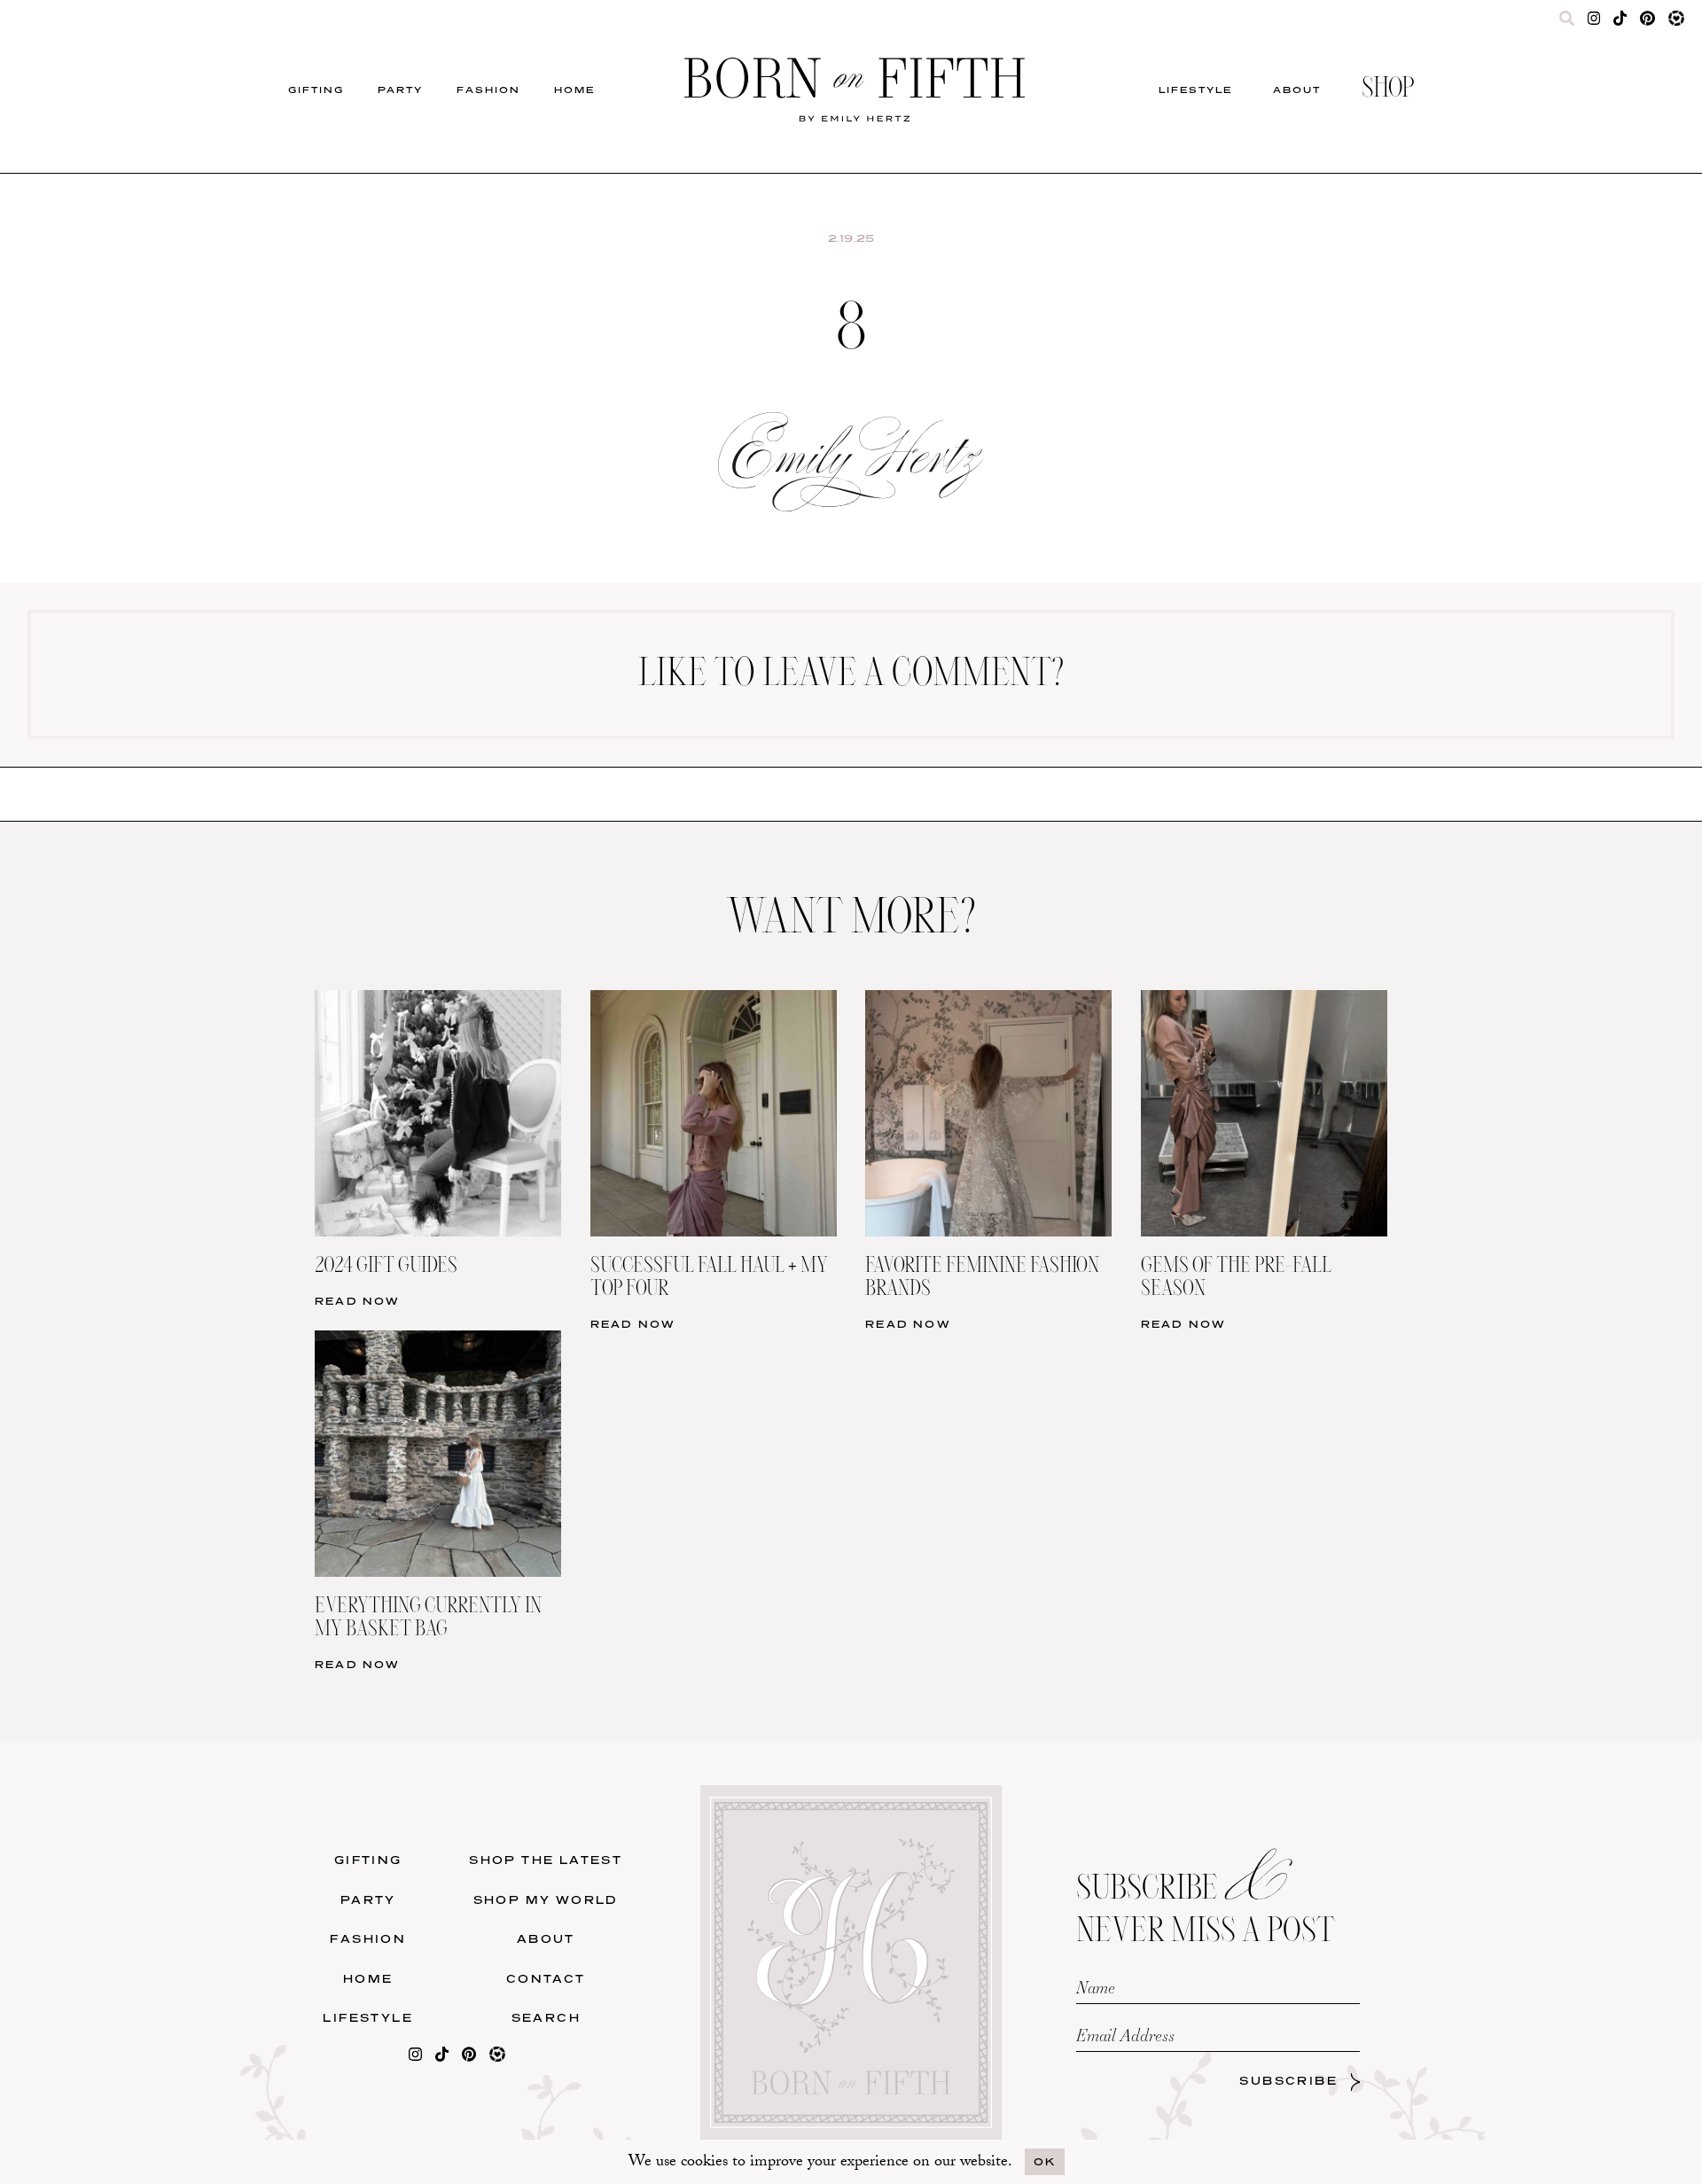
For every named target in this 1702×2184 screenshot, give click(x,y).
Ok (1045, 2161)
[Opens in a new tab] (415, 2058)
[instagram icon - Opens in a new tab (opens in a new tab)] (1594, 22)
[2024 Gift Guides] (438, 1001)
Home (574, 90)
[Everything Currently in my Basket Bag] (438, 1342)
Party (400, 90)
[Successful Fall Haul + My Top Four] (714, 1001)
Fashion (488, 90)
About (1297, 90)
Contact (546, 1979)
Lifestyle (1195, 90)
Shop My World (546, 1900)
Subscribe (1288, 2081)
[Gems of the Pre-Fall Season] (1264, 1001)
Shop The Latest (546, 1860)
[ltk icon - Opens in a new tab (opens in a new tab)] (1676, 22)
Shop (1388, 90)
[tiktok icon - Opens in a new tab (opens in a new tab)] (1620, 22)
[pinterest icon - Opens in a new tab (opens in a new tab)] (1647, 22)
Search (546, 2018)
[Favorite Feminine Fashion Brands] (988, 1001)
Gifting (316, 90)
